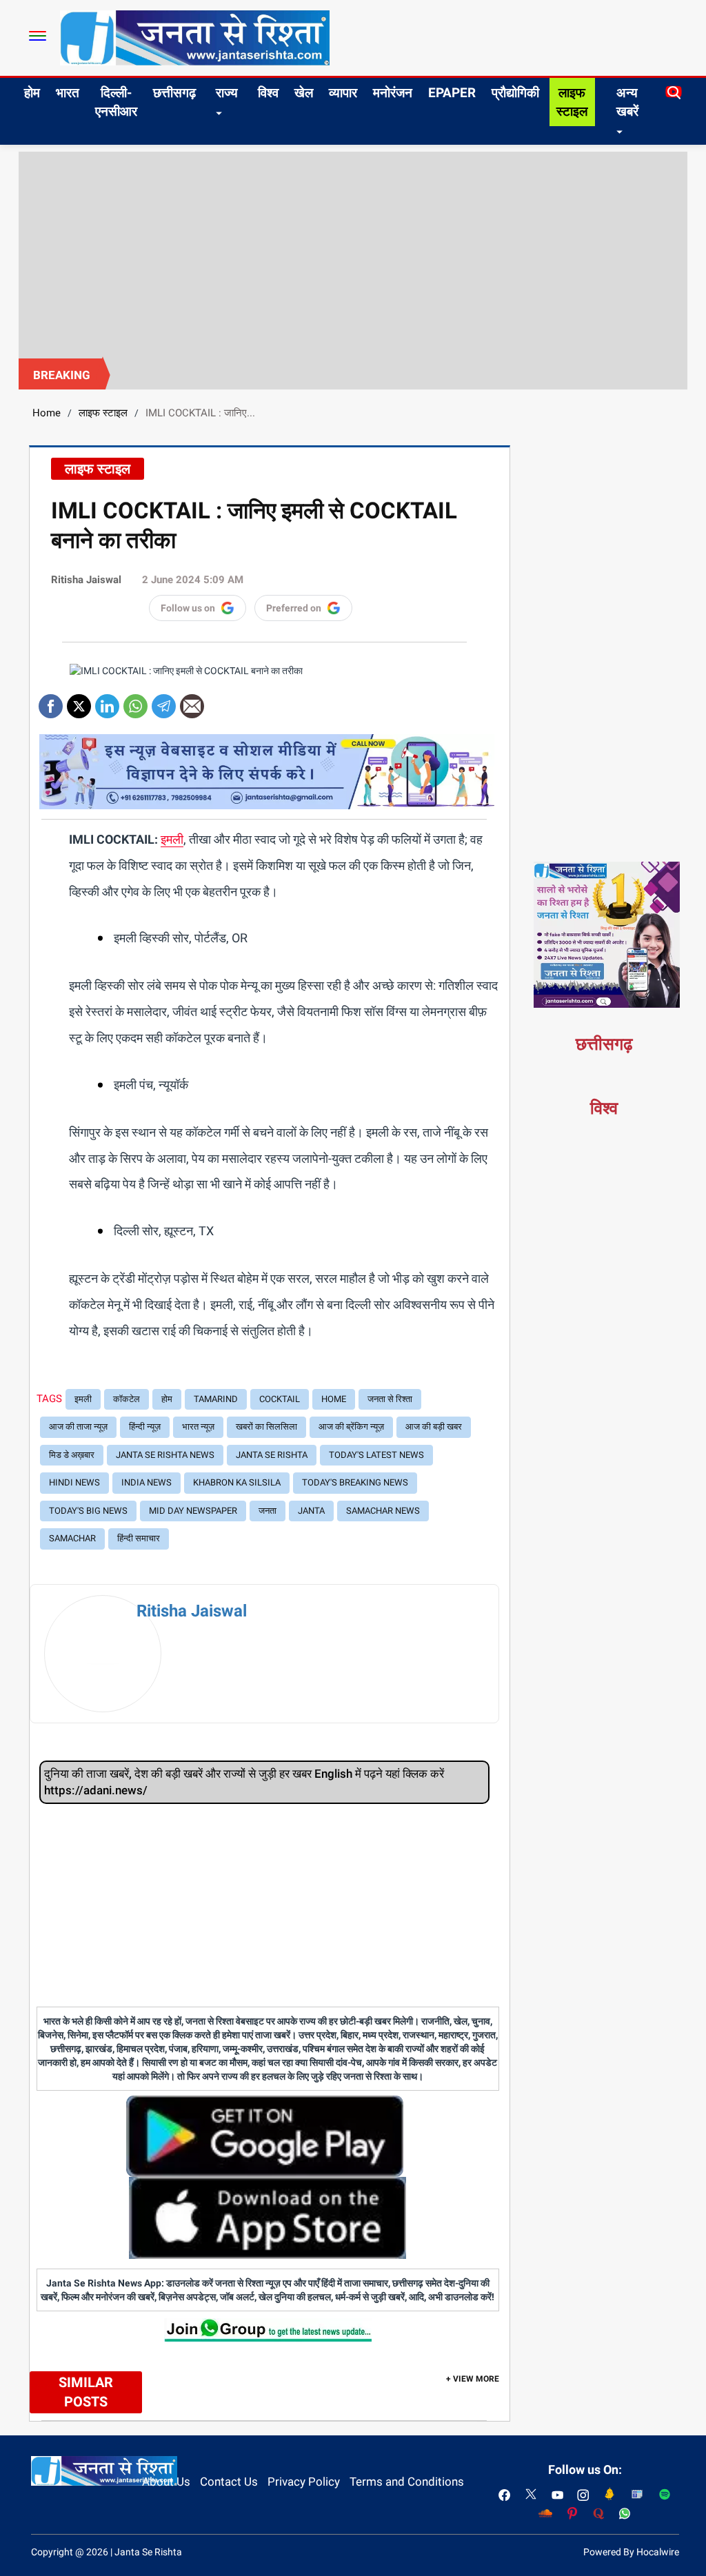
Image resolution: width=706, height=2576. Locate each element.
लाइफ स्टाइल (572, 102)
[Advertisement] (353, 255)
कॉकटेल (127, 1399)
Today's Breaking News (355, 1482)
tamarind (216, 1399)
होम (32, 93)
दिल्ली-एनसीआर (116, 102)
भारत (68, 93)
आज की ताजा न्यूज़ (78, 1427)
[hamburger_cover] (38, 36)
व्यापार (343, 93)
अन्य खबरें (627, 102)
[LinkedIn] (107, 701)
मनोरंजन (393, 93)
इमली (172, 839)
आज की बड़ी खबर (434, 1427)
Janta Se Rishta (272, 1455)
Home (47, 413)
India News (147, 1482)
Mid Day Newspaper (193, 1511)
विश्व (268, 93)
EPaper (452, 93)
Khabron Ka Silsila (237, 1482)
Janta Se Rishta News (165, 1455)
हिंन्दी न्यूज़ (145, 1427)
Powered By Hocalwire (631, 2552)
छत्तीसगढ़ (174, 93)
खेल (304, 93)
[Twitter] (79, 701)
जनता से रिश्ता (390, 1399)
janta (311, 1511)
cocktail (280, 1399)
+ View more (473, 2379)
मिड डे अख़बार (72, 1455)
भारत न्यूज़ (198, 1427)
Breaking (62, 375)
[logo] (195, 37)
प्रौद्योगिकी (515, 93)
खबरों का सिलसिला (266, 1427)
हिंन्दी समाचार (139, 1538)
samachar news (383, 1511)
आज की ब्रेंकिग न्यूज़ (351, 1427)
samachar (72, 1538)
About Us (166, 2482)
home (334, 1399)
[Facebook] (51, 701)
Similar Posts (86, 2392)
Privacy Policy (304, 2482)
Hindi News (74, 1482)
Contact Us (229, 2482)
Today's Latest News (376, 1455)
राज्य (227, 93)
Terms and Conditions (407, 2482)
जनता (268, 1511)
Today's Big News (88, 1511)
